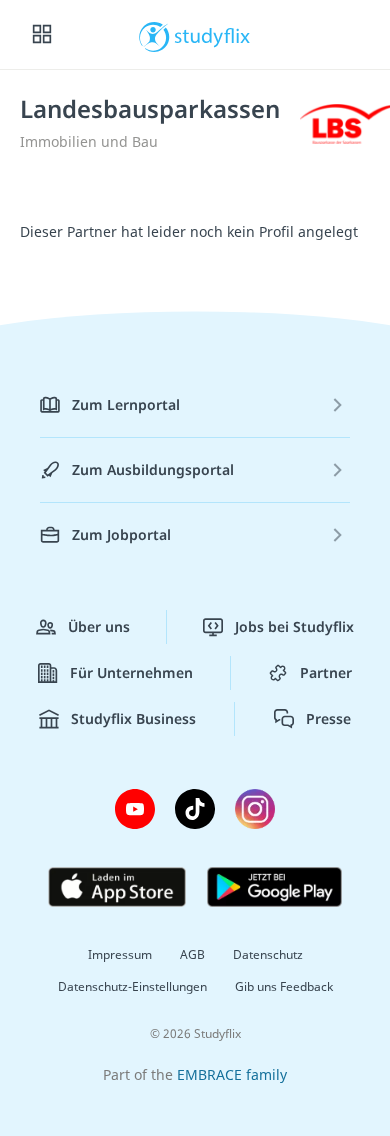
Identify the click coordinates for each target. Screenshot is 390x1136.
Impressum (120, 954)
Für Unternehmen (131, 672)
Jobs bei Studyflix (294, 626)
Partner (326, 672)
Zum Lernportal (126, 404)
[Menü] (42, 35)
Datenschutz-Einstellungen (132, 986)
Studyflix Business (133, 718)
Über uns (99, 626)
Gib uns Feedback (284, 986)
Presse (328, 718)
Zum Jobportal (121, 534)
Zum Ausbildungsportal (153, 469)
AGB (192, 954)
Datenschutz (268, 954)
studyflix (212, 35)
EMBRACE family (232, 1074)
